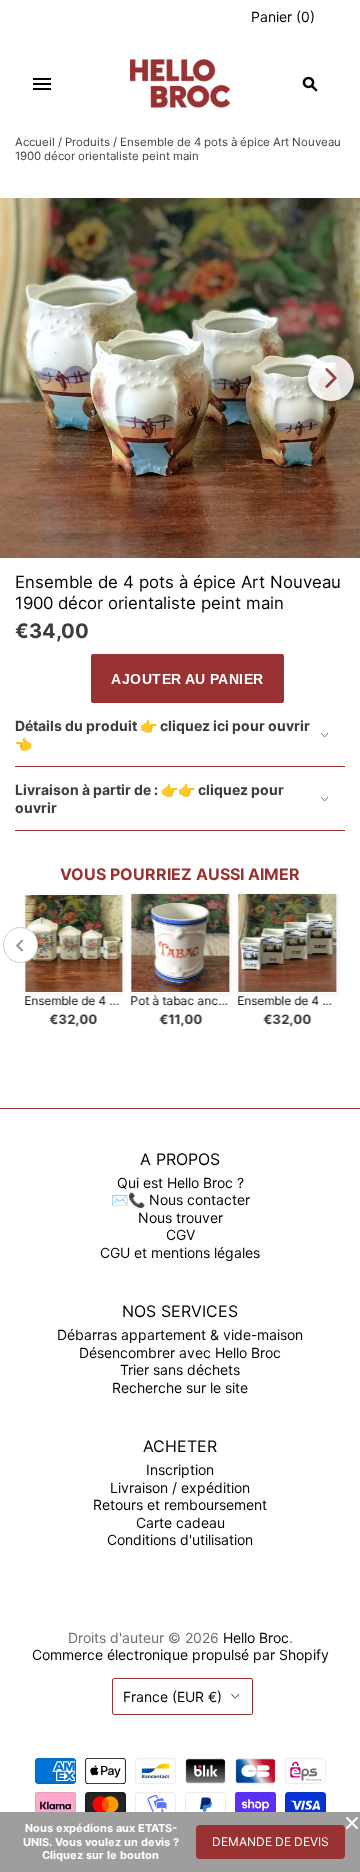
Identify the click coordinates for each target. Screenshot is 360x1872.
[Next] (331, 378)
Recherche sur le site (180, 1387)
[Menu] (42, 84)
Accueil (35, 142)
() (283, 16)
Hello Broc (256, 1637)
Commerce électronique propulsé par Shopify (180, 1654)
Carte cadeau (180, 1522)
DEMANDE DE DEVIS (270, 1841)
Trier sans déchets (180, 1369)
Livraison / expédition (180, 1487)
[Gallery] (180, 378)
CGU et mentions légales (180, 1252)
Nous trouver (180, 1217)
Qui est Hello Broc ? (180, 1182)
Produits (87, 142)
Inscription (180, 1469)
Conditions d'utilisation (180, 1539)
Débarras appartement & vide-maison (180, 1334)
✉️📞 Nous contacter (180, 1199)
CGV (180, 1234)
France (172, 1696)
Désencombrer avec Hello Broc (180, 1352)
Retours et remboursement (180, 1504)
